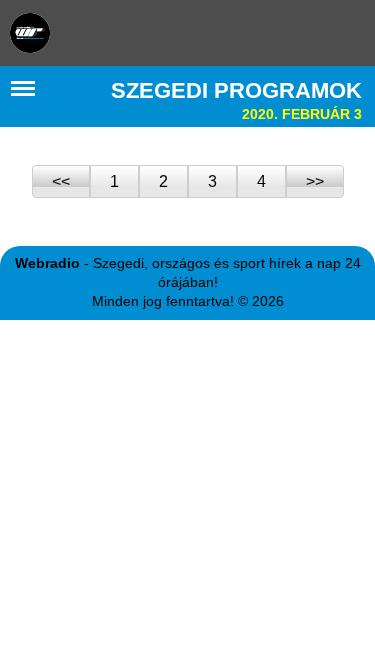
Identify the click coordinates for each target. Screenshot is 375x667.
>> (315, 181)
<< (61, 181)
